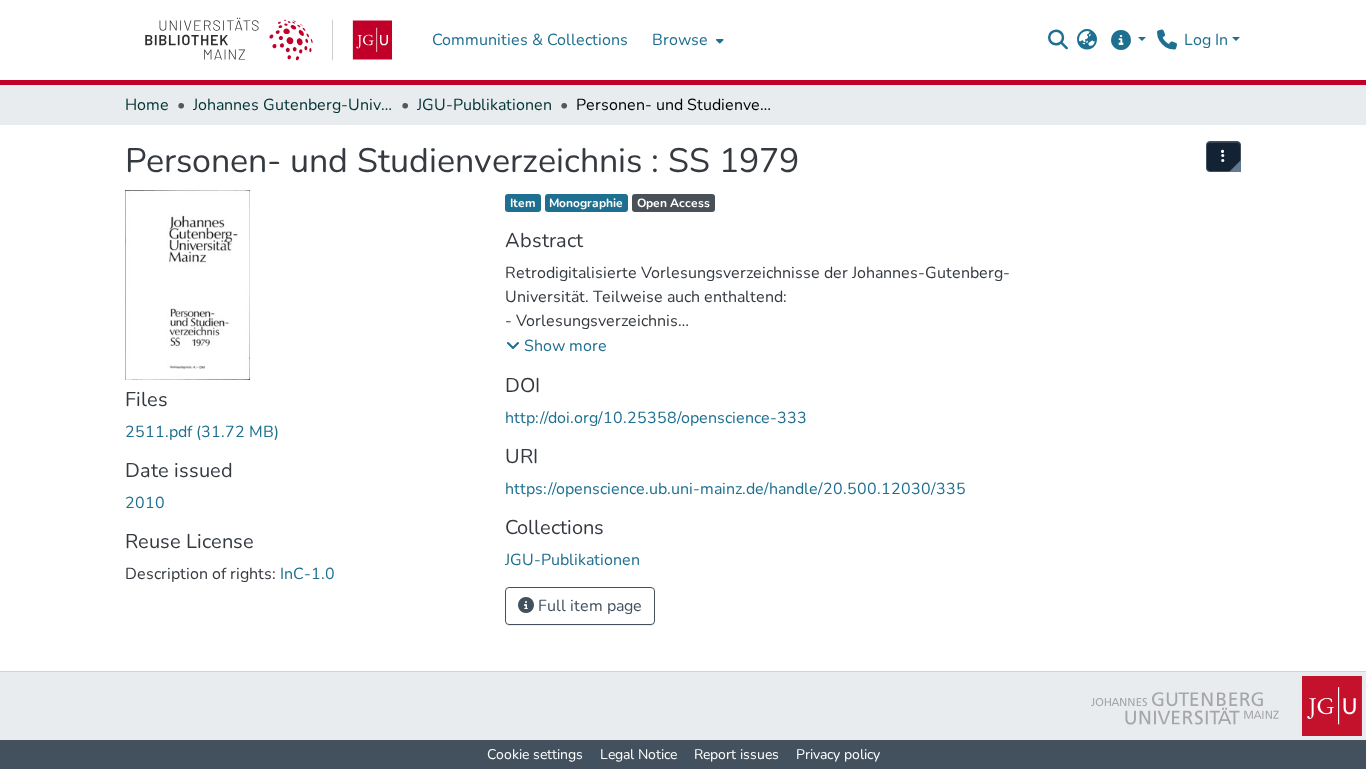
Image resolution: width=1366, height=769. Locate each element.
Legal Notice (638, 754)
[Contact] (1166, 40)
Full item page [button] (588, 606)
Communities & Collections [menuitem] (530, 40)
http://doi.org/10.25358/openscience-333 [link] (656, 418)
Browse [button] (680, 40)
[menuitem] (686, 40)
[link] (268, 40)
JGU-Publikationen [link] (484, 105)
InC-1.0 (307, 574)
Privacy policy (838, 754)
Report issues (736, 754)
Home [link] (147, 105)
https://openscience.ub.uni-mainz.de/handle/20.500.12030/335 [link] (735, 489)
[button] (1057, 40)
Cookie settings (535, 754)
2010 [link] (145, 503)
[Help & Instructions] (1127, 40)
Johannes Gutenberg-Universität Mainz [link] (293, 105)
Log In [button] (1208, 40)
